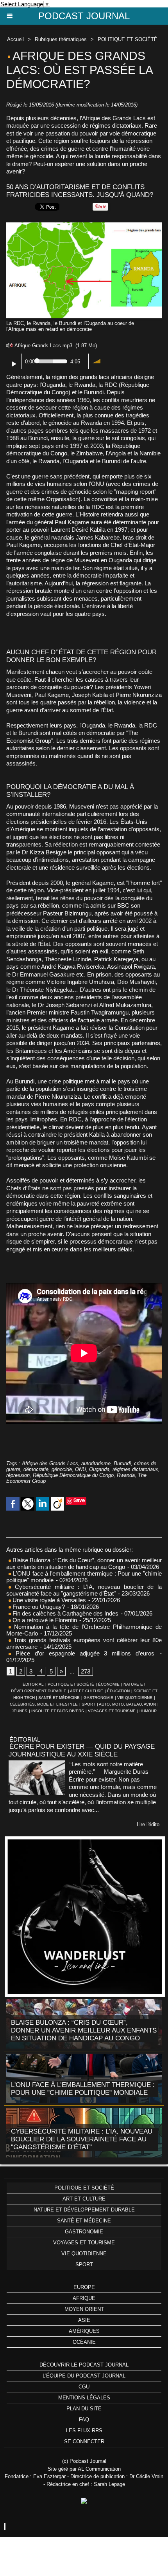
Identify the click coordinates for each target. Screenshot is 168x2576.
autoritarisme (96, 1463)
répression (18, 1475)
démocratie (36, 1469)
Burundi (122, 1463)
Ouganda (99, 1469)
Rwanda (126, 1475)
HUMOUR (148, 1711)
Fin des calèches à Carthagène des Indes (65, 1613)
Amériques (84, 2331)
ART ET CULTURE (87, 1691)
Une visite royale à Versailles (48, 1600)
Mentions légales (84, 2398)
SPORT (88, 1704)
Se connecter (84, 2442)
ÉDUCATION (118, 1691)
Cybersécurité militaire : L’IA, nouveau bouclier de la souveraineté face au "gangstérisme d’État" (84, 1590)
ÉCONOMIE (109, 1684)
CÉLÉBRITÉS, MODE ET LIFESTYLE (44, 1704)
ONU (80, 1469)
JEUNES (20, 1711)
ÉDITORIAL (33, 1684)
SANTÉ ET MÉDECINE (59, 1698)
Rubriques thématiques (61, 39)
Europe (84, 2287)
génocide (62, 1469)
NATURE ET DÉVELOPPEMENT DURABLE (84, 2210)
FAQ (84, 2420)
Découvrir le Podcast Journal (84, 2365)
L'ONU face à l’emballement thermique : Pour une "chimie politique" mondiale (83, 2089)
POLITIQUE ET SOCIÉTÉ (128, 39)
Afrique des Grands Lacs (50, 1463)
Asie (84, 2320)
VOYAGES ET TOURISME (112, 1711)
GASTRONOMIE (98, 1698)
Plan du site (84, 2409)
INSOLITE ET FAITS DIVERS (58, 1711)
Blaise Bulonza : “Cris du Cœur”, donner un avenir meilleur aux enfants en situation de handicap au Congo (84, 1563)
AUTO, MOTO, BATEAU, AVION (127, 1704)
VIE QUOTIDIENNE (135, 1698)
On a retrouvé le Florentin (44, 1620)
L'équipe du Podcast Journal (84, 2376)
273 (86, 1671)
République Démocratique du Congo (73, 1475)
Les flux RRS (84, 2431)
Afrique (84, 2298)
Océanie (84, 2342)
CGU (84, 2387)
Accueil (15, 39)
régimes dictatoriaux (135, 1469)
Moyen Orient (84, 2309)
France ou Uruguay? (38, 1607)
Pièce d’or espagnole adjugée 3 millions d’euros (83, 1653)
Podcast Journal (84, 16)
